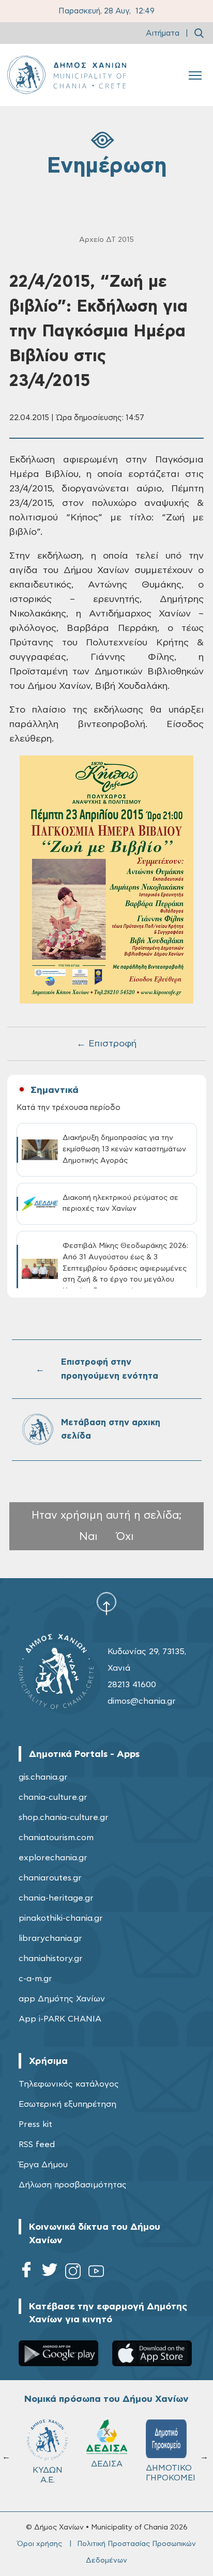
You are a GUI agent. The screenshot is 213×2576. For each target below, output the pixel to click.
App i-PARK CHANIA (60, 2019)
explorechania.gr (53, 1858)
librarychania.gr (50, 1938)
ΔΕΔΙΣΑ (107, 2464)
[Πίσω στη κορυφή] (106, 1603)
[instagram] (73, 2273)
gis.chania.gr (43, 1777)
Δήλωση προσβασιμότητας (73, 2185)
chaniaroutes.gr (50, 1878)
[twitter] (50, 2273)
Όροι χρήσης (40, 2544)
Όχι (125, 1537)
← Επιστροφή (106, 1044)
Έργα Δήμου (43, 2165)
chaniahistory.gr (51, 1958)
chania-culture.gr (53, 1797)
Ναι (88, 1537)
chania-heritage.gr (56, 1898)
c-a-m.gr (35, 1979)
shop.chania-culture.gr (64, 1817)
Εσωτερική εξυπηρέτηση (67, 2104)
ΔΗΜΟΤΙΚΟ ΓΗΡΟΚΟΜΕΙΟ (171, 2473)
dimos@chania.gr (142, 1701)
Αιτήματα (163, 33)
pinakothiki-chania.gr (61, 1918)
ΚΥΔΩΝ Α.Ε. (48, 2475)
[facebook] (26, 2273)
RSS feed (37, 2145)
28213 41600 (132, 1685)
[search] (199, 33)
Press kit (35, 2124)
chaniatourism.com (56, 1838)
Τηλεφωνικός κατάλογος (69, 2084)
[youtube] (96, 2273)
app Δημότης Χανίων (62, 1999)
